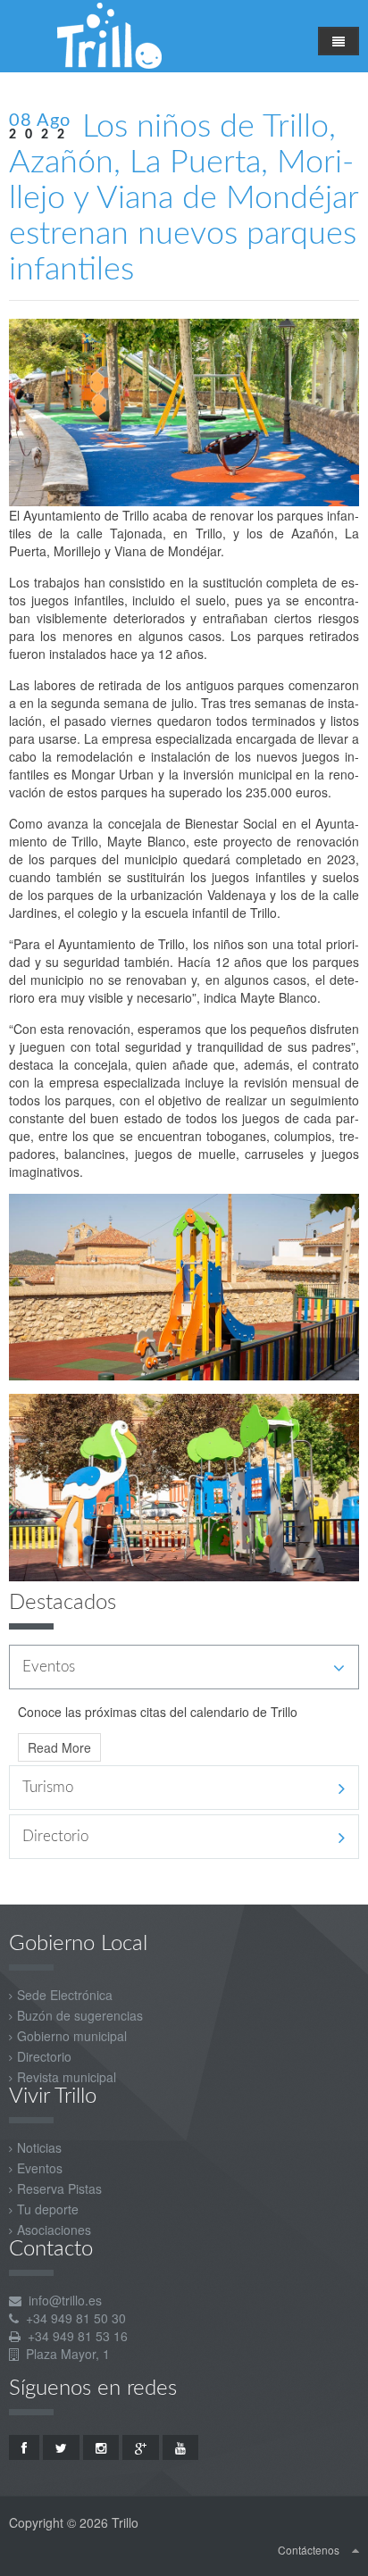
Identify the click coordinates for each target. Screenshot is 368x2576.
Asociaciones (54, 2230)
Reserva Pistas (59, 2188)
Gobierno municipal (72, 2036)
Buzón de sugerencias (80, 2015)
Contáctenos (309, 2550)
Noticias (39, 2147)
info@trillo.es (65, 2300)
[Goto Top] (355, 2549)
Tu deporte (48, 2209)
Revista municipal (67, 2077)
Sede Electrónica (65, 1995)
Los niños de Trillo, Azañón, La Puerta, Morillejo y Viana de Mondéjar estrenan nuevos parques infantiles (184, 198)
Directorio (44, 2056)
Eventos (40, 2168)
